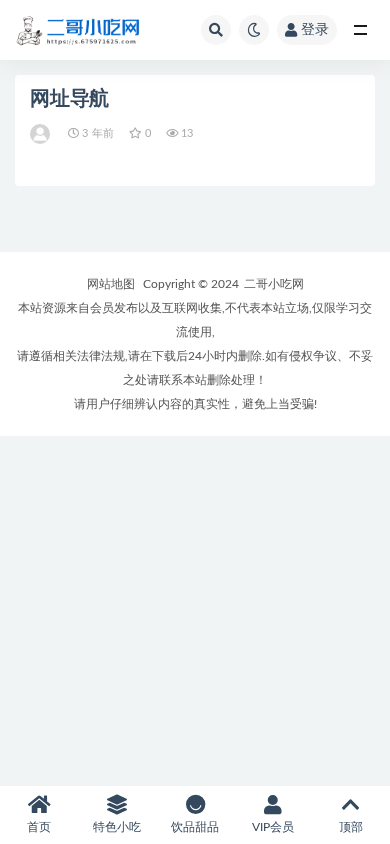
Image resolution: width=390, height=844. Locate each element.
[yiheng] (41, 134)
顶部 (351, 827)
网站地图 (111, 284)
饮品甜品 (195, 827)
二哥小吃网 (274, 284)
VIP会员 (273, 827)
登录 (315, 30)
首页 (39, 827)
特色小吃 (117, 827)
